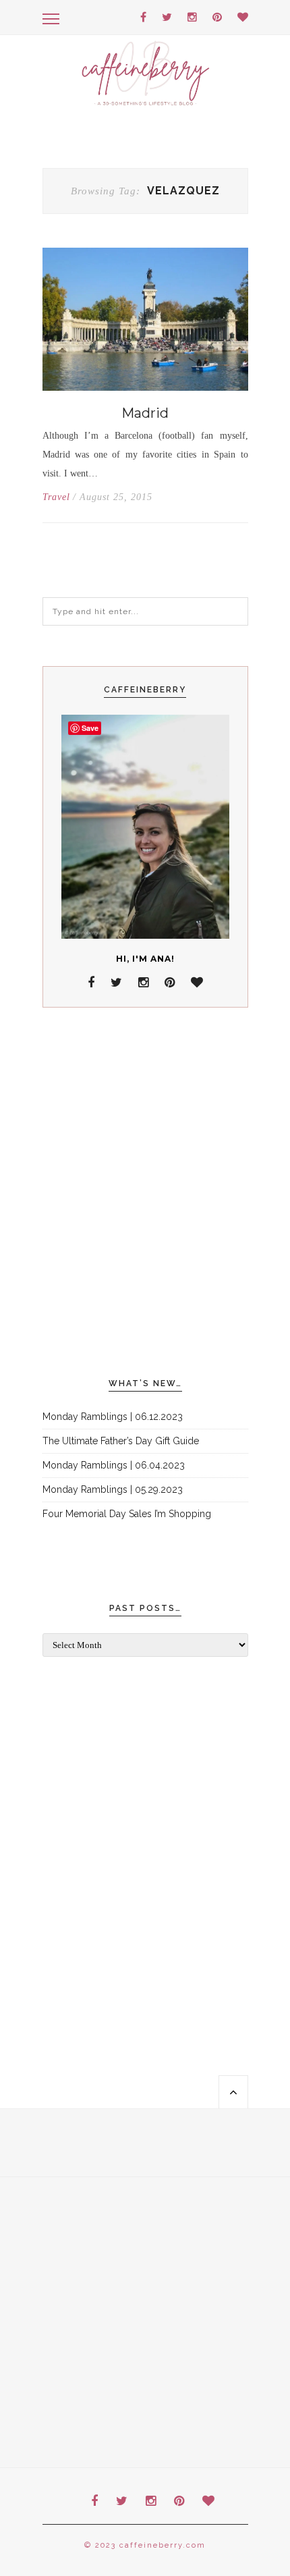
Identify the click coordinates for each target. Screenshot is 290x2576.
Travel (56, 497)
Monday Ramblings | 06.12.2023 (113, 1417)
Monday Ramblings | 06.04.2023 (114, 1465)
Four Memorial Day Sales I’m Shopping (127, 1514)
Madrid (145, 413)
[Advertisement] (145, 1193)
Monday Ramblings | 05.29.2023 (113, 1489)
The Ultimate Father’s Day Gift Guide (121, 1441)
